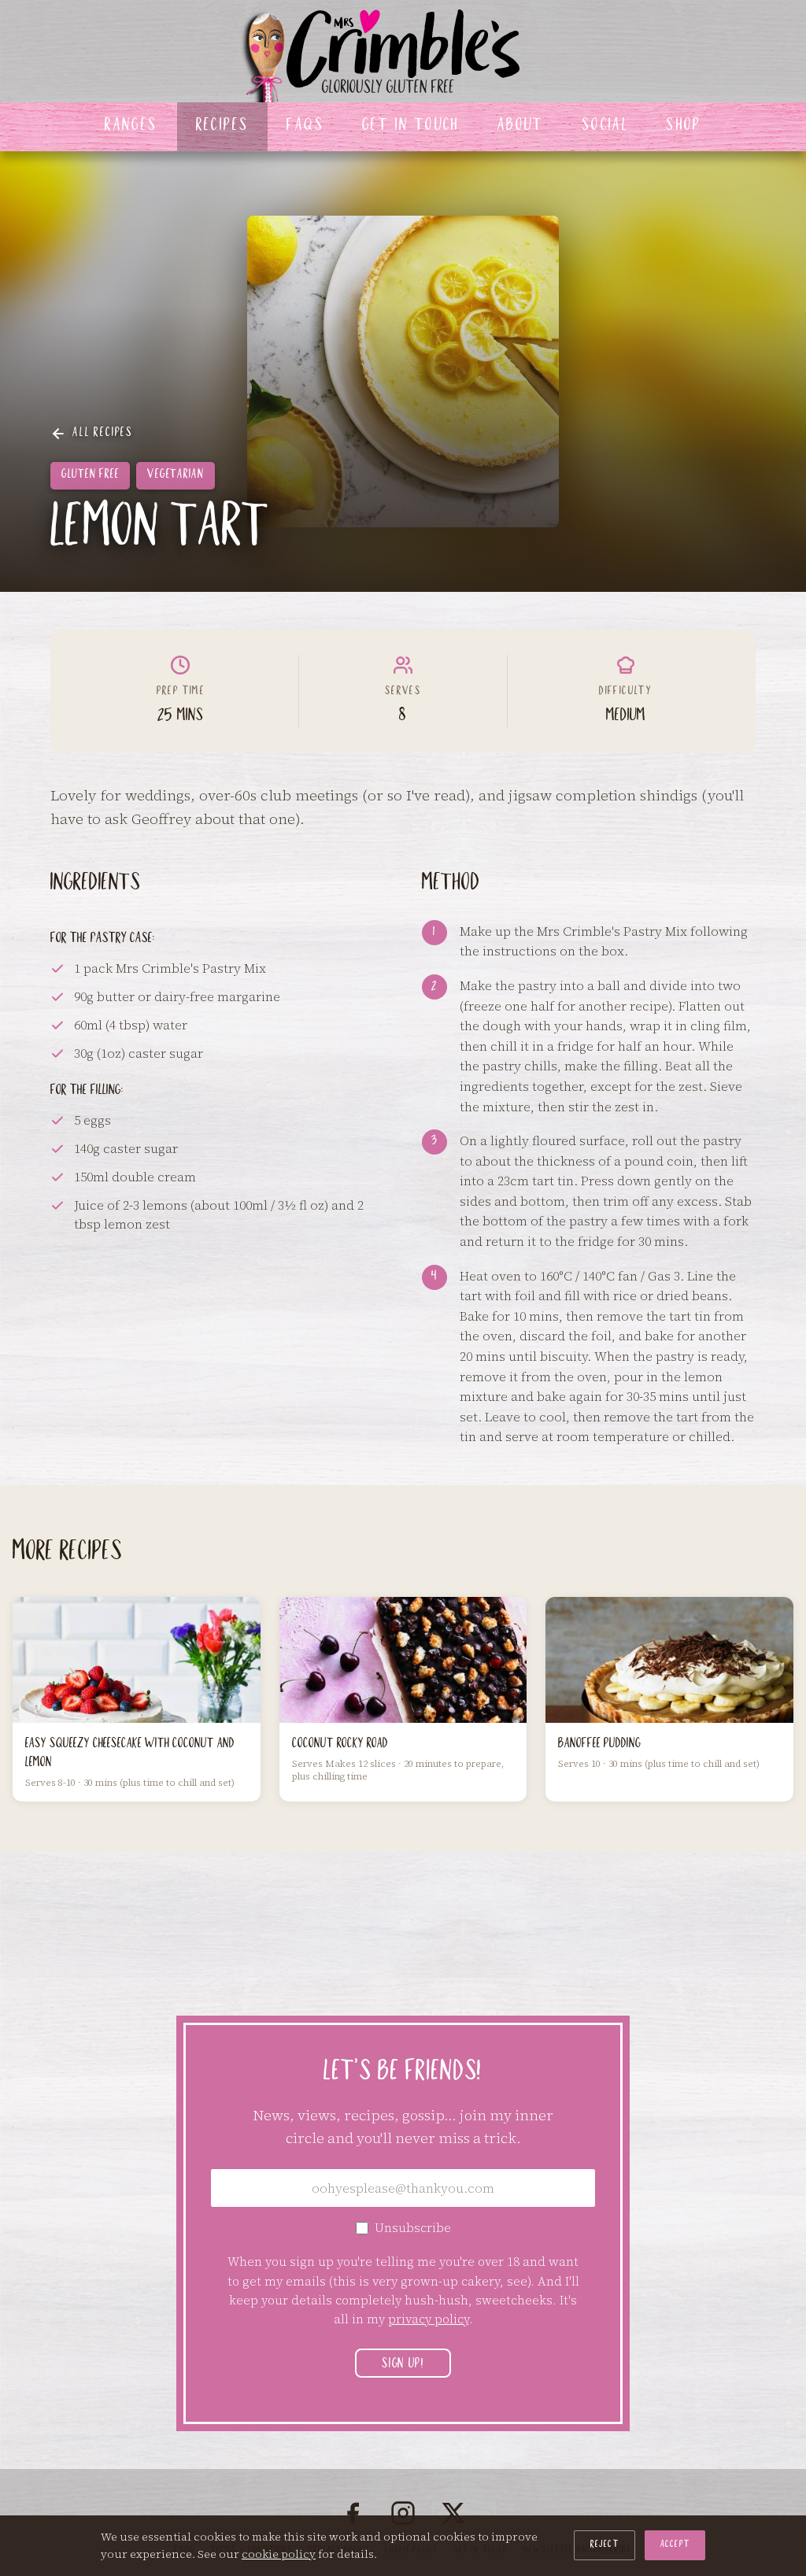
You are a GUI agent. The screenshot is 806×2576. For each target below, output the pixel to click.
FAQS (305, 127)
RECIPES (223, 127)
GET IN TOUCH (411, 127)
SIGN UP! (403, 2365)
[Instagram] (403, 2513)
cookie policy (279, 2554)
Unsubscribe (413, 2228)
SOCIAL (605, 127)
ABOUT (521, 127)
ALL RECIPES (103, 434)
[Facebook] (353, 2513)
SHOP (684, 127)
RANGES (131, 127)
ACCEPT (675, 2545)
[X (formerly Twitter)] (453, 2513)
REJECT (604, 2545)
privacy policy (429, 2319)
